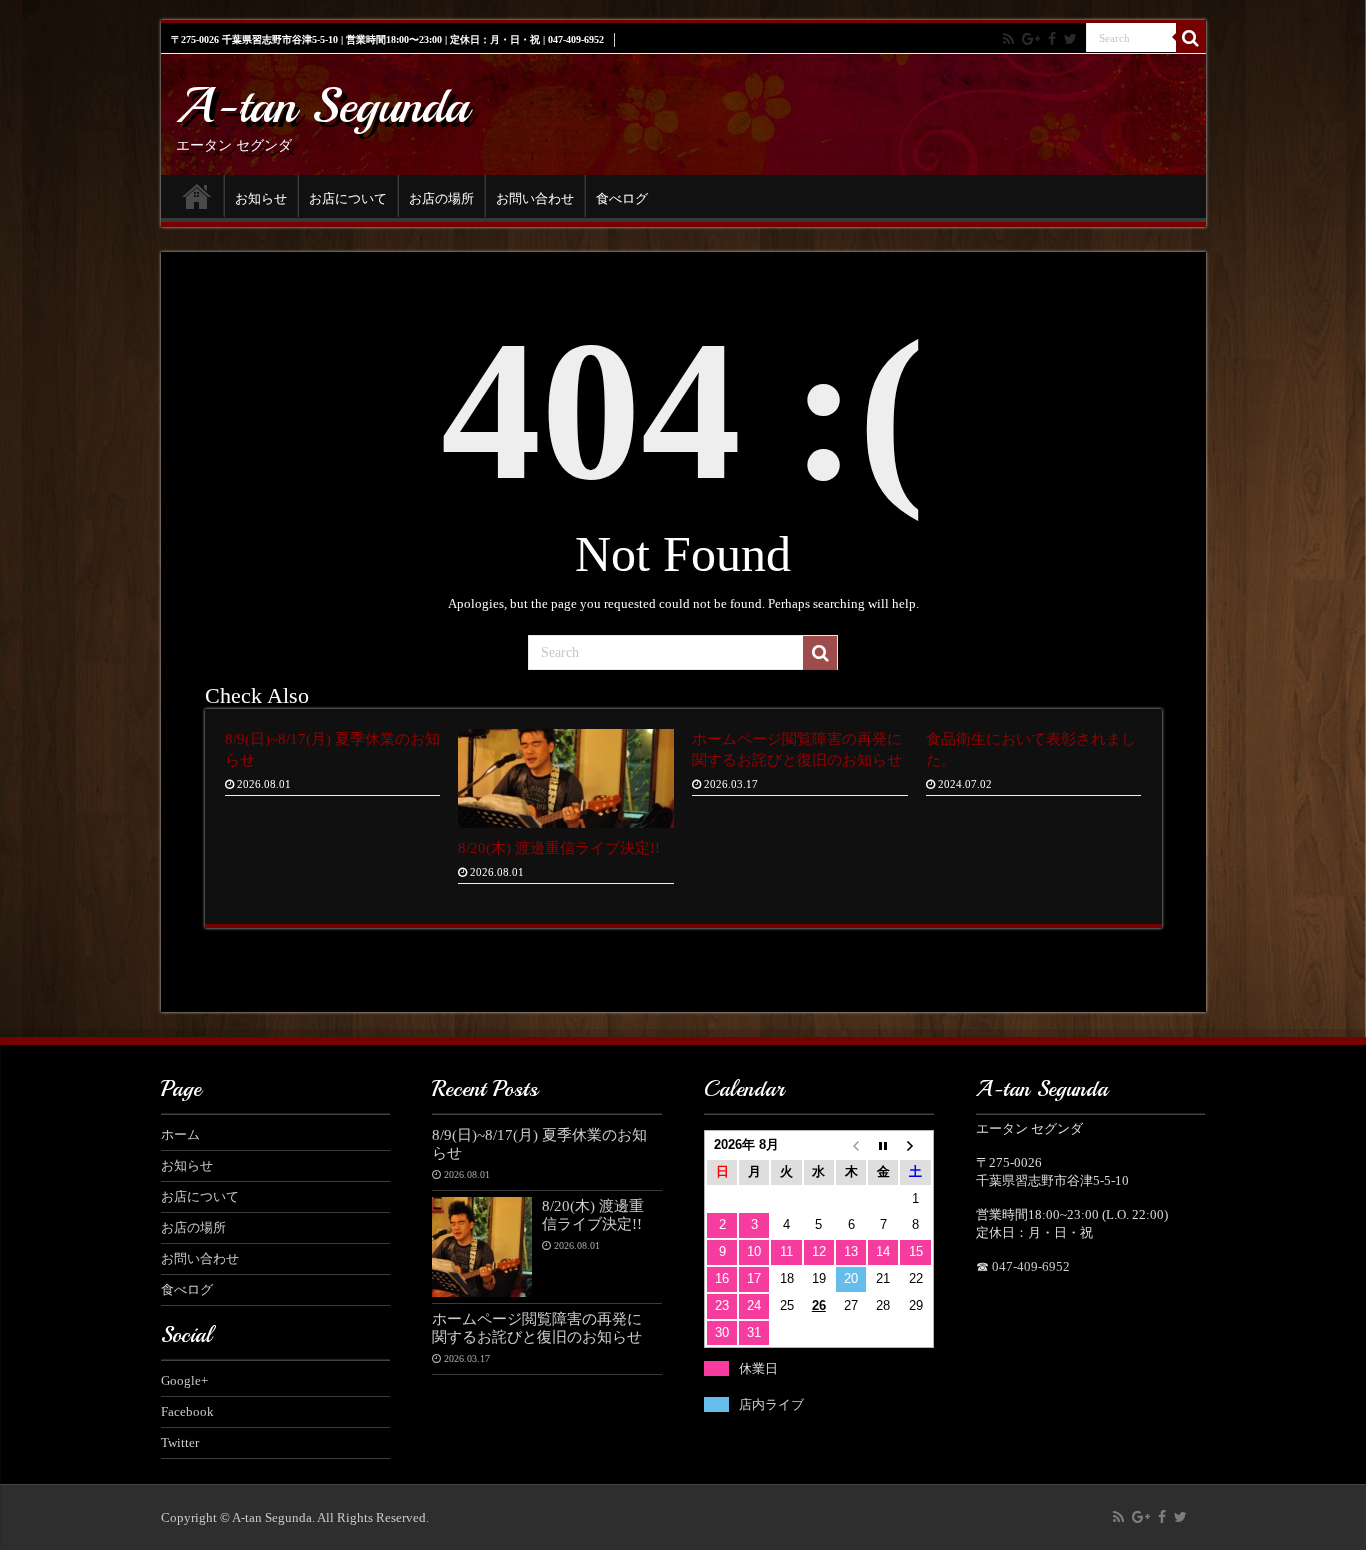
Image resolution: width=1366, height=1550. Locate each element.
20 (851, 1278)
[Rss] (1008, 39)
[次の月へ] (915, 1145)
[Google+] (1031, 39)
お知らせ (261, 198)
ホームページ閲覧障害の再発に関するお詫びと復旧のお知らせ (537, 1327)
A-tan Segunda (322, 105)
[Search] (1191, 38)
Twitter (180, 1442)
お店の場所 (441, 198)
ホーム (197, 196)
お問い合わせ (535, 198)
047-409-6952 (1031, 1266)
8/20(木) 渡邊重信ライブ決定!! (559, 847)
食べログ (622, 198)
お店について (348, 198)
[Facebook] (1052, 39)
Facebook (187, 1411)
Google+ (184, 1380)
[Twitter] (1070, 39)
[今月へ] (883, 1145)
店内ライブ (771, 1404)
